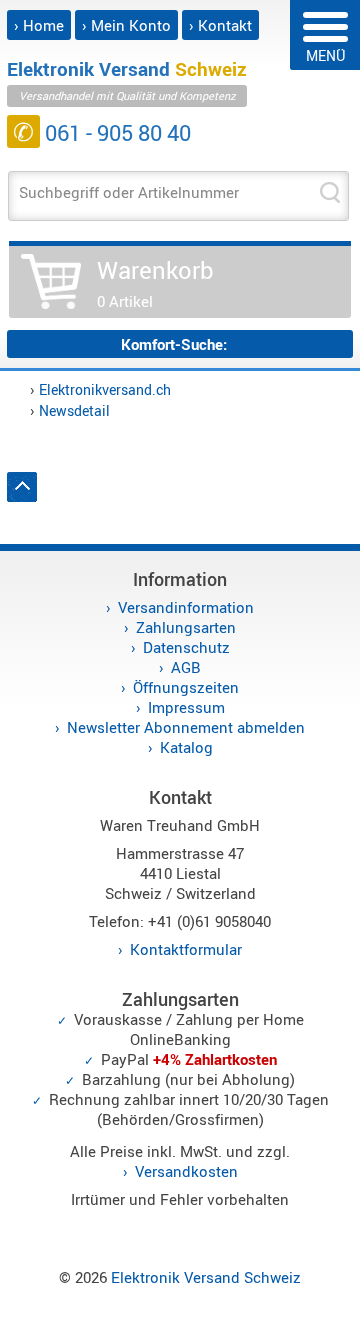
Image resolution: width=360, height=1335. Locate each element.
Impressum (186, 707)
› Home (39, 25)
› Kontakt (220, 25)
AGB (186, 667)
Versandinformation (186, 607)
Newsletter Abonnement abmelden (186, 727)
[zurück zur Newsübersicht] (22, 496)
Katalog (186, 747)
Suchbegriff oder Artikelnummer (129, 192)
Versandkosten (186, 1171)
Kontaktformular (186, 949)
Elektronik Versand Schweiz (206, 1277)
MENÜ (325, 55)
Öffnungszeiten (186, 687)
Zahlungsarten (186, 627)
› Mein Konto (126, 25)
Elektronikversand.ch (105, 389)
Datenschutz (186, 647)
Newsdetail (74, 410)
